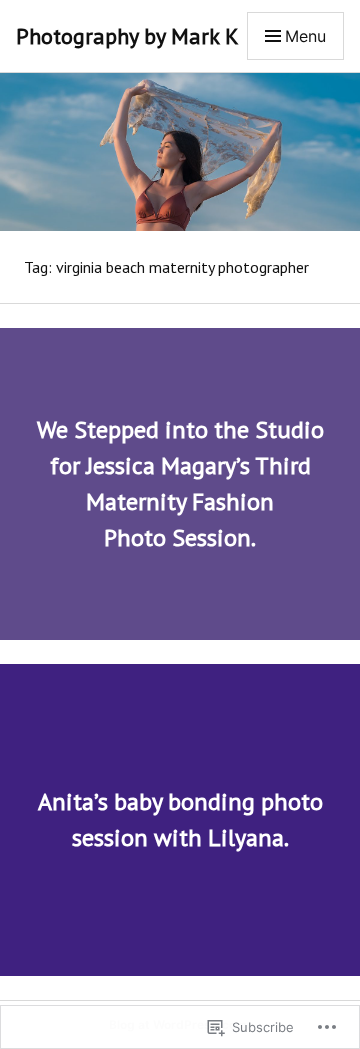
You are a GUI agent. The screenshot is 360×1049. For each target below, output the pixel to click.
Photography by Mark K (127, 36)
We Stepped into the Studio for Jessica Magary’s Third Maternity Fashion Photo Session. (180, 483)
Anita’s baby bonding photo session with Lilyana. (180, 819)
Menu (305, 36)
